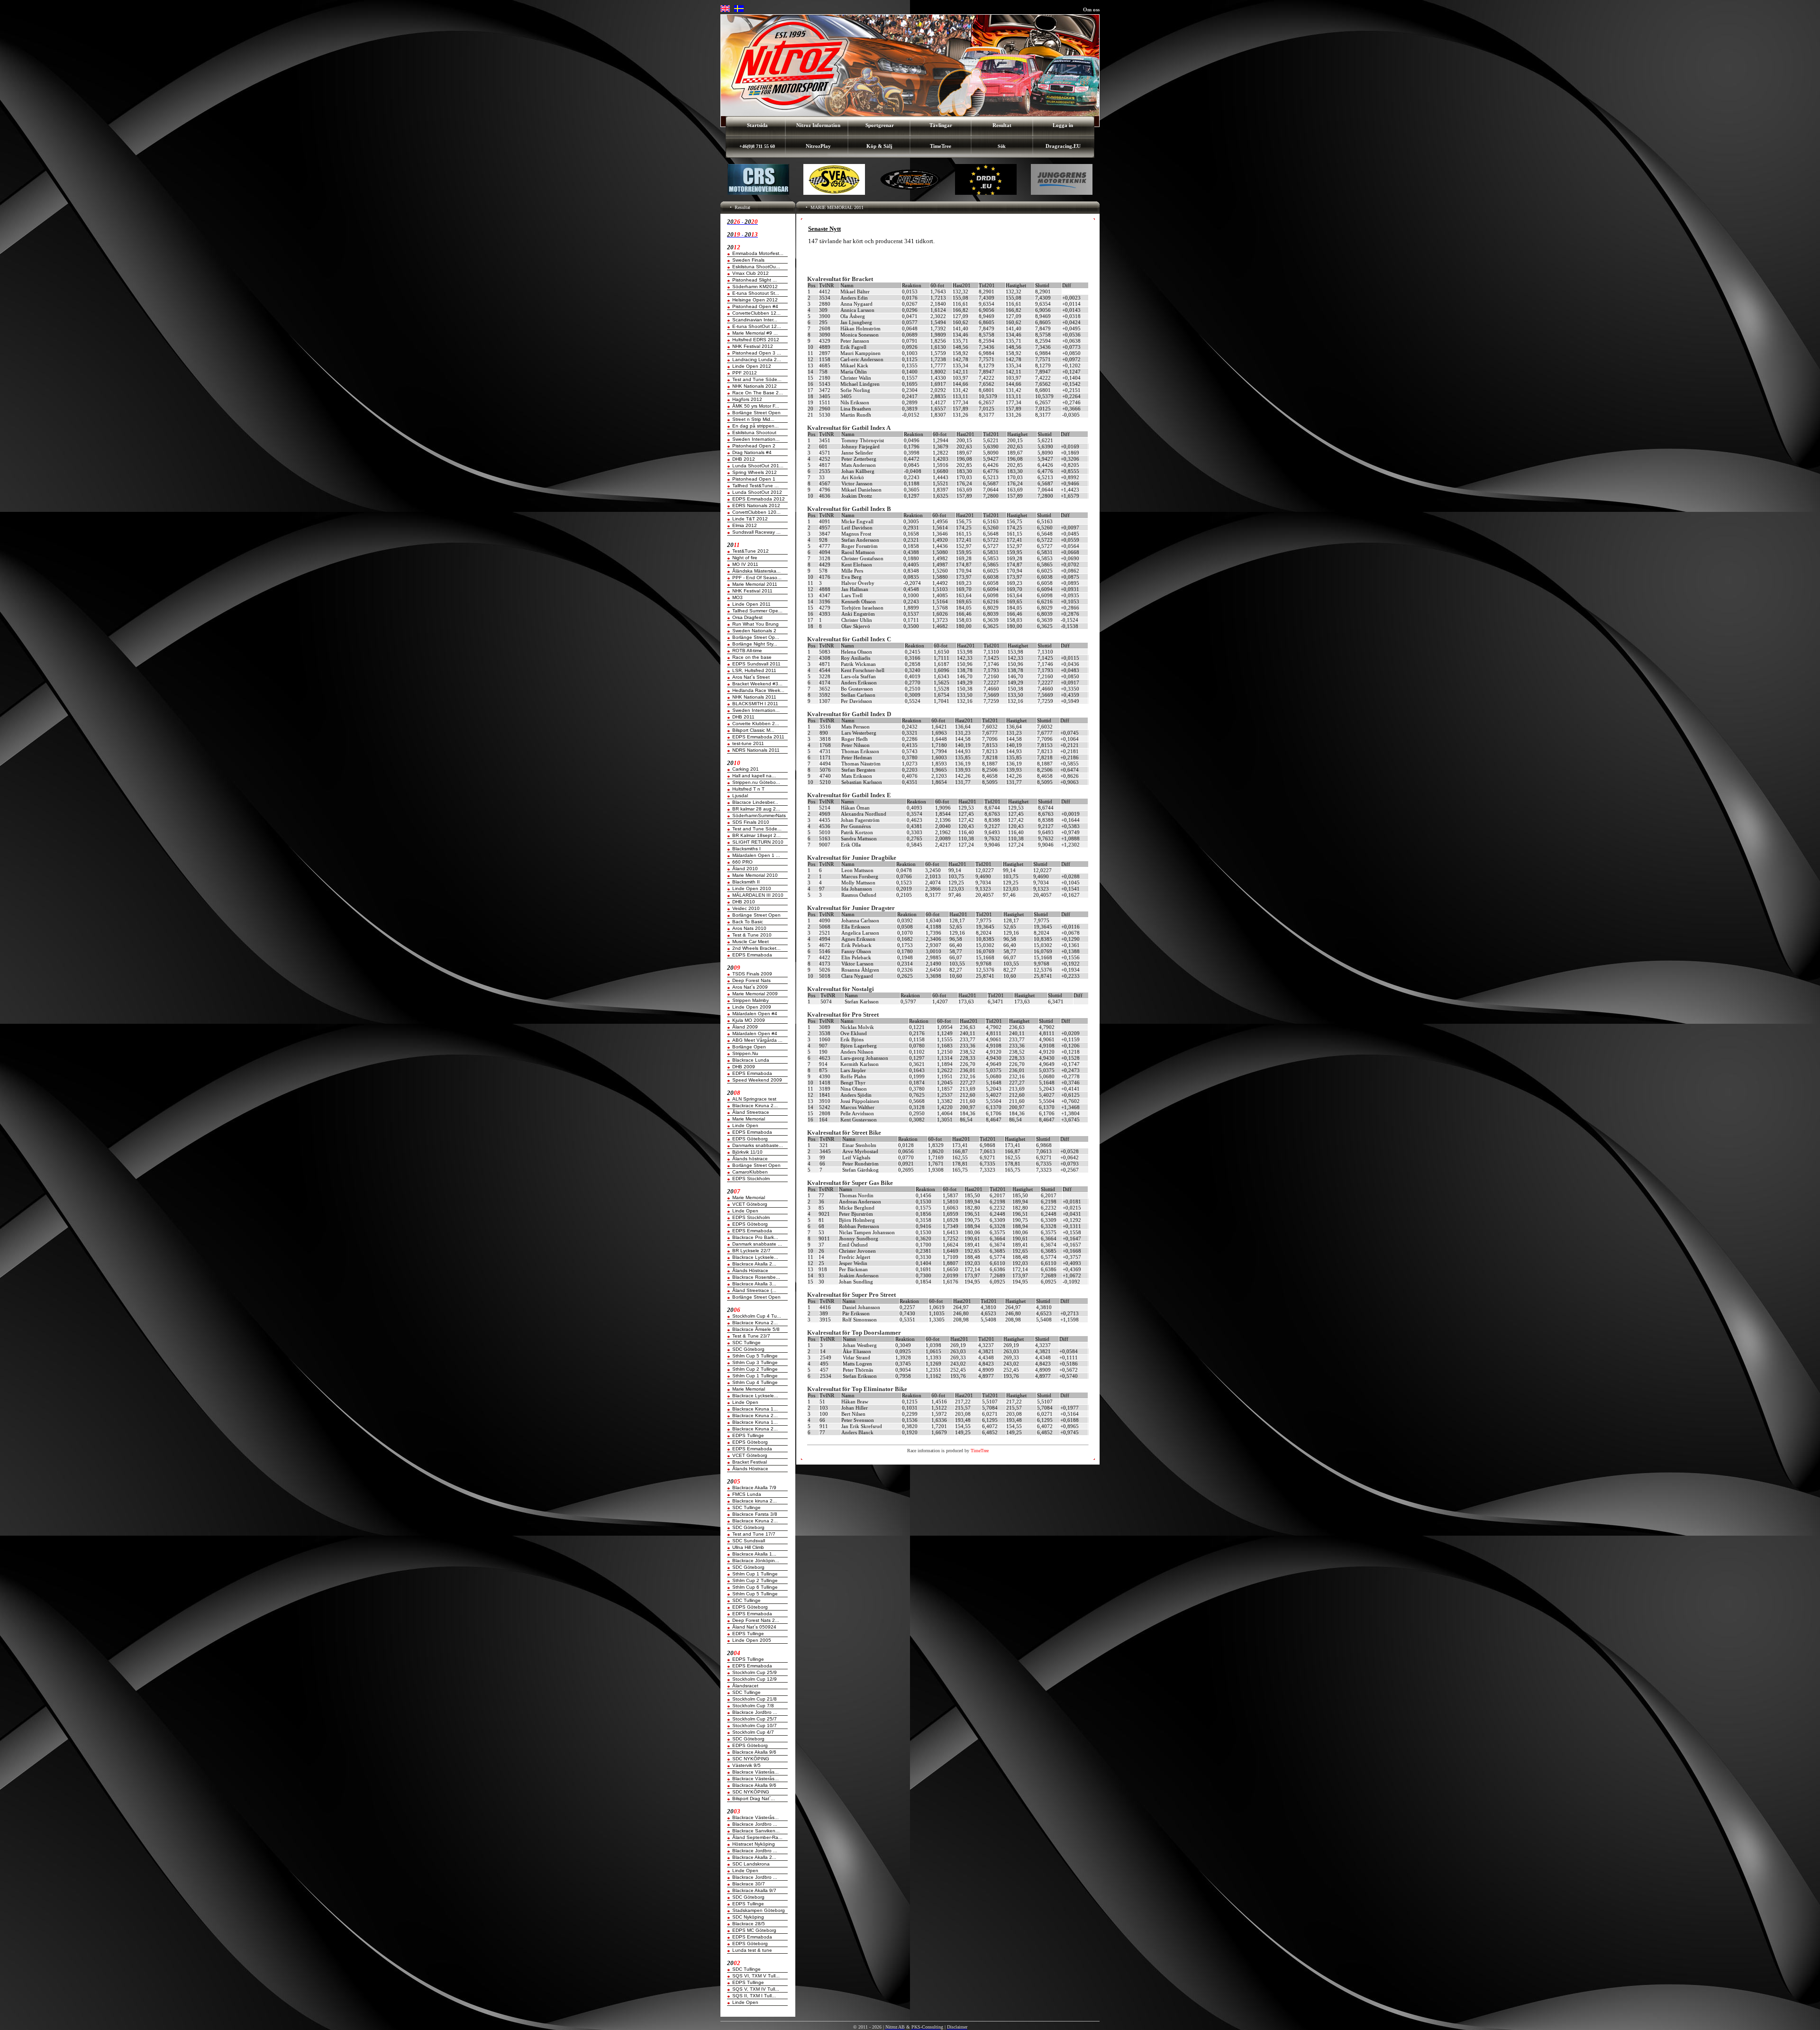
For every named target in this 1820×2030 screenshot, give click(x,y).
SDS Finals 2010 (751, 822)
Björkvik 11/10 (747, 1152)
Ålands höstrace (750, 1159)
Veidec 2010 (746, 908)
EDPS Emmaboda (752, 955)
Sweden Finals (748, 260)
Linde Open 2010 (752, 888)
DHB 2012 (744, 459)
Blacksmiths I (746, 849)
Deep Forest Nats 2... (756, 1620)
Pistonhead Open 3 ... (757, 353)
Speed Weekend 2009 (757, 1080)
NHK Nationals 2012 (755, 386)
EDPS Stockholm (751, 1179)
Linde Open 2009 (752, 1007)
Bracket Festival (750, 1462)
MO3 (737, 597)
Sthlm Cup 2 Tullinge (755, 1369)
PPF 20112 (745, 373)
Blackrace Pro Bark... (755, 1237)
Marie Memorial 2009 (755, 994)
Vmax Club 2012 (751, 273)
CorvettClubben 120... (756, 512)
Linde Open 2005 (752, 1640)
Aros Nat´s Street (751, 677)
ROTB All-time (747, 651)
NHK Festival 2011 (752, 591)
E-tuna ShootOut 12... (757, 326)
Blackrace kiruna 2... (755, 1501)
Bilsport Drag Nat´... (754, 1798)
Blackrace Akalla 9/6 (754, 1752)
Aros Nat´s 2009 (750, 987)
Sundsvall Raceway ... (756, 532)
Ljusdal (740, 796)
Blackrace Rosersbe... (756, 1277)
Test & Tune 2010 (752, 935)
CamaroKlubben (750, 1172)
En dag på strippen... (755, 426)
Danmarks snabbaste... (758, 1145)
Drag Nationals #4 (752, 452)
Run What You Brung (755, 624)
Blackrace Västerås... (755, 1772)
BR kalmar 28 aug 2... (756, 809)
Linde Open (745, 1125)
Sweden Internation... (756, 439)
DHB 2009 (744, 1067)
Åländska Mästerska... (756, 571)
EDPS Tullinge (748, 1435)
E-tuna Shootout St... (756, 293)
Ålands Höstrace (750, 1270)
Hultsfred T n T (748, 789)
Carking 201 (746, 769)
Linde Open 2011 (751, 604)
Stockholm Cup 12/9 (755, 1679)
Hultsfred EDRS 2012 (756, 340)
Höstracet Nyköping (754, 1844)
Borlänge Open (749, 1047)
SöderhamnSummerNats (759, 815)
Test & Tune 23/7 (751, 1336)
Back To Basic (748, 922)
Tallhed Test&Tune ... (755, 486)
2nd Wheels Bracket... (756, 948)
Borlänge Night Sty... (755, 644)
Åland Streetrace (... (754, 1290)
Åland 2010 (745, 869)
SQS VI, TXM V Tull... (756, 1976)
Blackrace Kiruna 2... (755, 1106)
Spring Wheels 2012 (755, 472)
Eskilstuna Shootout (754, 432)
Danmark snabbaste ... (757, 1244)
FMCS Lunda (747, 1494)
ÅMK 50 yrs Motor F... (756, 406)
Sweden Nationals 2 (754, 631)
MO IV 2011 (745, 564)
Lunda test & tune (752, 1950)
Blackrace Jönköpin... (756, 1561)
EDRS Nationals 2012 (756, 505)
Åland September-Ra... (757, 1837)
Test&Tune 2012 (751, 551)
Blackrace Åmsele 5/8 (756, 1329)
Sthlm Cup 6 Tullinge (755, 1587)
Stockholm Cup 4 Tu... (757, 1316)
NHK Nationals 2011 (754, 697)
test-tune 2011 (748, 743)
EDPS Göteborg (750, 1139)
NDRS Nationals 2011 (756, 750)
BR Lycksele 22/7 (751, 1251)
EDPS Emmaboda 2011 (758, 737)
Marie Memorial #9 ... (755, 333)
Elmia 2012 (745, 525)
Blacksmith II (746, 882)
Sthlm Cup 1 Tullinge (755, 1376)
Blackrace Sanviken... (756, 1831)
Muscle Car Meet (751, 942)
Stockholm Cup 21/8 (755, 1699)
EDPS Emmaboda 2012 (759, 499)
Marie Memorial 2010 (755, 875)
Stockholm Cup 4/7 (753, 1732)
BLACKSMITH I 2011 (755, 704)
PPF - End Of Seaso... (757, 578)
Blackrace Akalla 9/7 (754, 1890)
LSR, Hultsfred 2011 (754, 670)
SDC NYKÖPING (751, 1759)
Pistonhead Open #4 (755, 306)
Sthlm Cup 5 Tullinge (755, 1356)
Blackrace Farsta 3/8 (755, 1514)
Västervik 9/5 (746, 1765)
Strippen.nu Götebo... (756, 782)
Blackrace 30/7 (749, 1884)
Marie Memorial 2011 (755, 584)
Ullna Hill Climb (748, 1547)
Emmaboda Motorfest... (758, 253)
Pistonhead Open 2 (754, 446)
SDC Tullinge (746, 1343)
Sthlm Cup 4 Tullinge (755, 1382)
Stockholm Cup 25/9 (755, 1672)
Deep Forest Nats (751, 980)
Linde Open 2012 (752, 366)
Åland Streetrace (751, 1112)
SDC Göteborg (748, 1349)
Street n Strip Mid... (753, 419)
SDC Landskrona (751, 1864)
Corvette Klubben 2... (756, 724)
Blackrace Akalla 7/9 (754, 1488)
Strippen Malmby (751, 1000)
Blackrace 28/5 (749, 1924)
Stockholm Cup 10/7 (755, 1725)
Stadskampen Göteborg (759, 1910)
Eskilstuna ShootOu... (756, 267)
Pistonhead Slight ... (755, 280)
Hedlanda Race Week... (758, 690)
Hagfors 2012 (747, 399)
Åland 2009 (745, 1027)
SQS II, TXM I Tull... (754, 1996)
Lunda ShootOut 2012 (757, 492)
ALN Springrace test (754, 1099)
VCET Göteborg (750, 1204)
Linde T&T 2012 (750, 519)
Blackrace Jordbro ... (755, 1712)
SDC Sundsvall (749, 1541)
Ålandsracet (745, 1686)
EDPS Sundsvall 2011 (756, 664)
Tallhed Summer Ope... (757, 611)
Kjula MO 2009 (749, 1020)
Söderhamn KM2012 (755, 287)
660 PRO (742, 862)
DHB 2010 (744, 902)
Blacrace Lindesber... (755, 802)
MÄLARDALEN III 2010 (758, 895)
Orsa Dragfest (747, 617)
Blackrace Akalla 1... (754, 1554)
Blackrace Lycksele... (755, 1257)
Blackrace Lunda (751, 1060)
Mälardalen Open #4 (755, 1014)
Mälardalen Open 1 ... (756, 855)
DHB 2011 (743, 717)
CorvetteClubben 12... (756, 313)
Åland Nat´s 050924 (754, 1627)
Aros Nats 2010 (749, 928)
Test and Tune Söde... (757, 379)
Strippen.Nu (745, 1053)
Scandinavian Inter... (755, 320)
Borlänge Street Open (756, 413)
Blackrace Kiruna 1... (755, 1409)
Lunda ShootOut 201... (758, 466)
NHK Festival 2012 (753, 346)
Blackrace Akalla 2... (754, 1264)
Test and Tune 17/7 (754, 1534)
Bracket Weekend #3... (757, 684)
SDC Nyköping (748, 1917)
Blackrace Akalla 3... (754, 1284)
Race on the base (752, 657)
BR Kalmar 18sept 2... (756, 835)
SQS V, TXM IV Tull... (756, 1989)
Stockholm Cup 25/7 (755, 1719)
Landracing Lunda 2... (757, 360)
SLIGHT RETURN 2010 (758, 842)
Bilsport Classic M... (753, 730)
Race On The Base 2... (758, 393)
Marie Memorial (749, 1119)
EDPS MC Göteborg (754, 1930)
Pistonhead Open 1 (754, 479)
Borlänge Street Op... (756, 637)
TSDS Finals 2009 (752, 974)
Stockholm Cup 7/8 (753, 1706)
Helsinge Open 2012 (755, 300)
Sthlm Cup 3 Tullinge (755, 1362)
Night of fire (745, 558)
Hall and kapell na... (754, 776)
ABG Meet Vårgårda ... (757, 1040)
